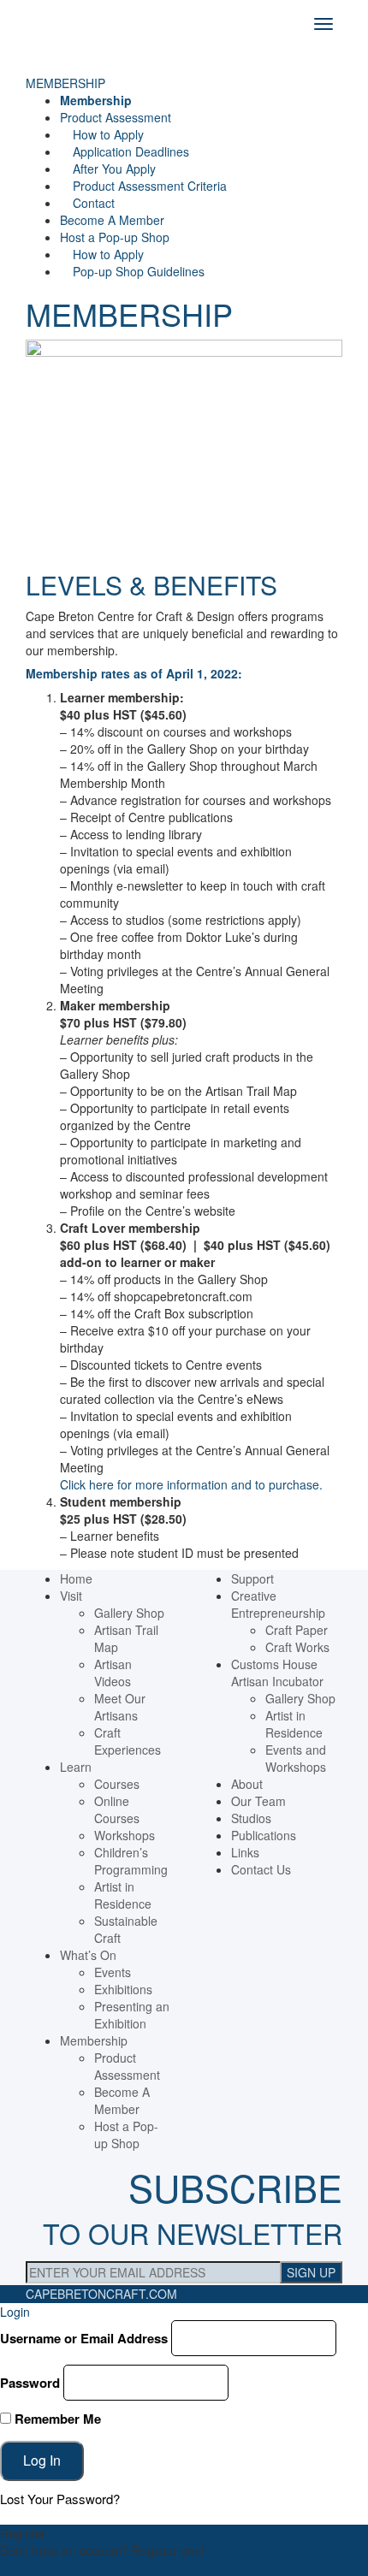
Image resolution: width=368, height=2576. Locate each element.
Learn (76, 1767)
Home (76, 1578)
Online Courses (117, 1809)
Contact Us (261, 1869)
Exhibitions (123, 1989)
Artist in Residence (123, 1895)
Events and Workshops (296, 1758)
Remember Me (56, 2419)
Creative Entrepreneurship (278, 1604)
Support (252, 1578)
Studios (251, 1818)
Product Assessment (116, 117)
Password (30, 2383)
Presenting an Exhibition (132, 2015)
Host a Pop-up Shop (115, 237)
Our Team (258, 1801)
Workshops (125, 1835)
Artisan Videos (113, 1673)
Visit (71, 1596)
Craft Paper (297, 1630)
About (247, 1784)
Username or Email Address (84, 2338)
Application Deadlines (131, 151)
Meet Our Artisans (120, 1707)
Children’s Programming (131, 1861)
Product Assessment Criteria (150, 186)
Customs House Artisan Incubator (277, 1673)
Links (245, 1852)
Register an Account (55, 2567)
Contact (94, 203)
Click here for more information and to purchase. (191, 1484)
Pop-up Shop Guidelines (139, 271)
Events (113, 1972)
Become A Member (112, 220)
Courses (117, 1784)
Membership (96, 100)
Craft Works (297, 1647)
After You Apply (114, 169)
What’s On (88, 1955)
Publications (264, 1835)
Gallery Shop (129, 1613)
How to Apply (108, 134)
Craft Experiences (128, 1741)
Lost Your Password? (60, 2499)
